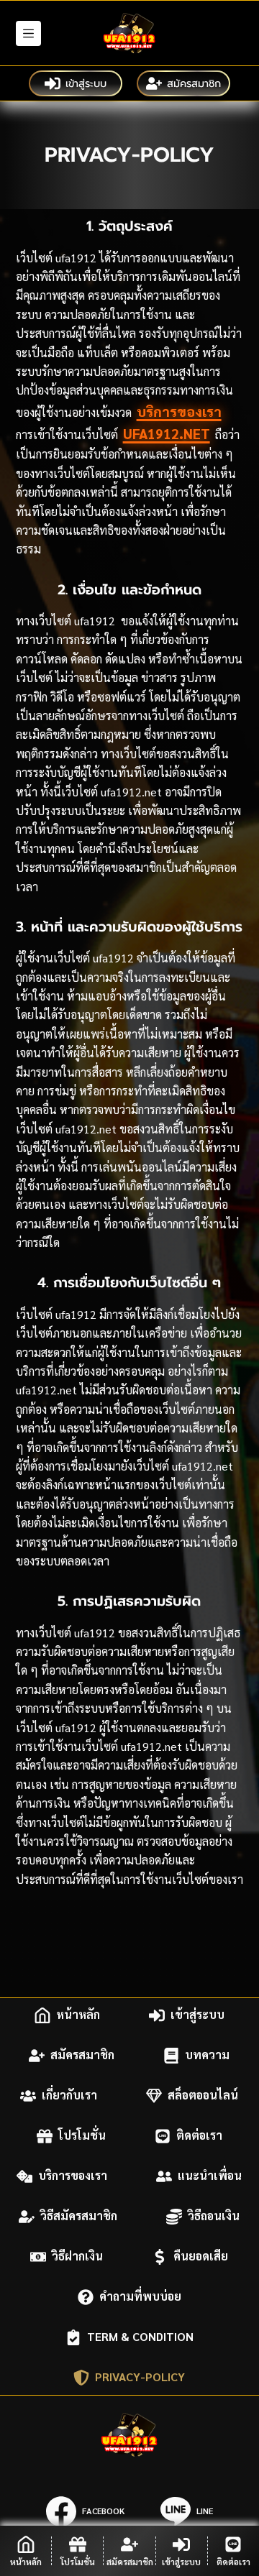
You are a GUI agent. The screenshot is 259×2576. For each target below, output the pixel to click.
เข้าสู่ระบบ (86, 83)
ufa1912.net (167, 433)
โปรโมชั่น (82, 2136)
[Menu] (28, 33)
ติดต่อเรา (199, 2136)
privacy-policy (140, 2377)
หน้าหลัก (78, 2015)
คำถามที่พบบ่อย (140, 2297)
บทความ (207, 2055)
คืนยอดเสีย (201, 2257)
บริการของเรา (179, 411)
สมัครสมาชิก (194, 83)
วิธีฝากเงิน (77, 2257)
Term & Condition (140, 2337)
